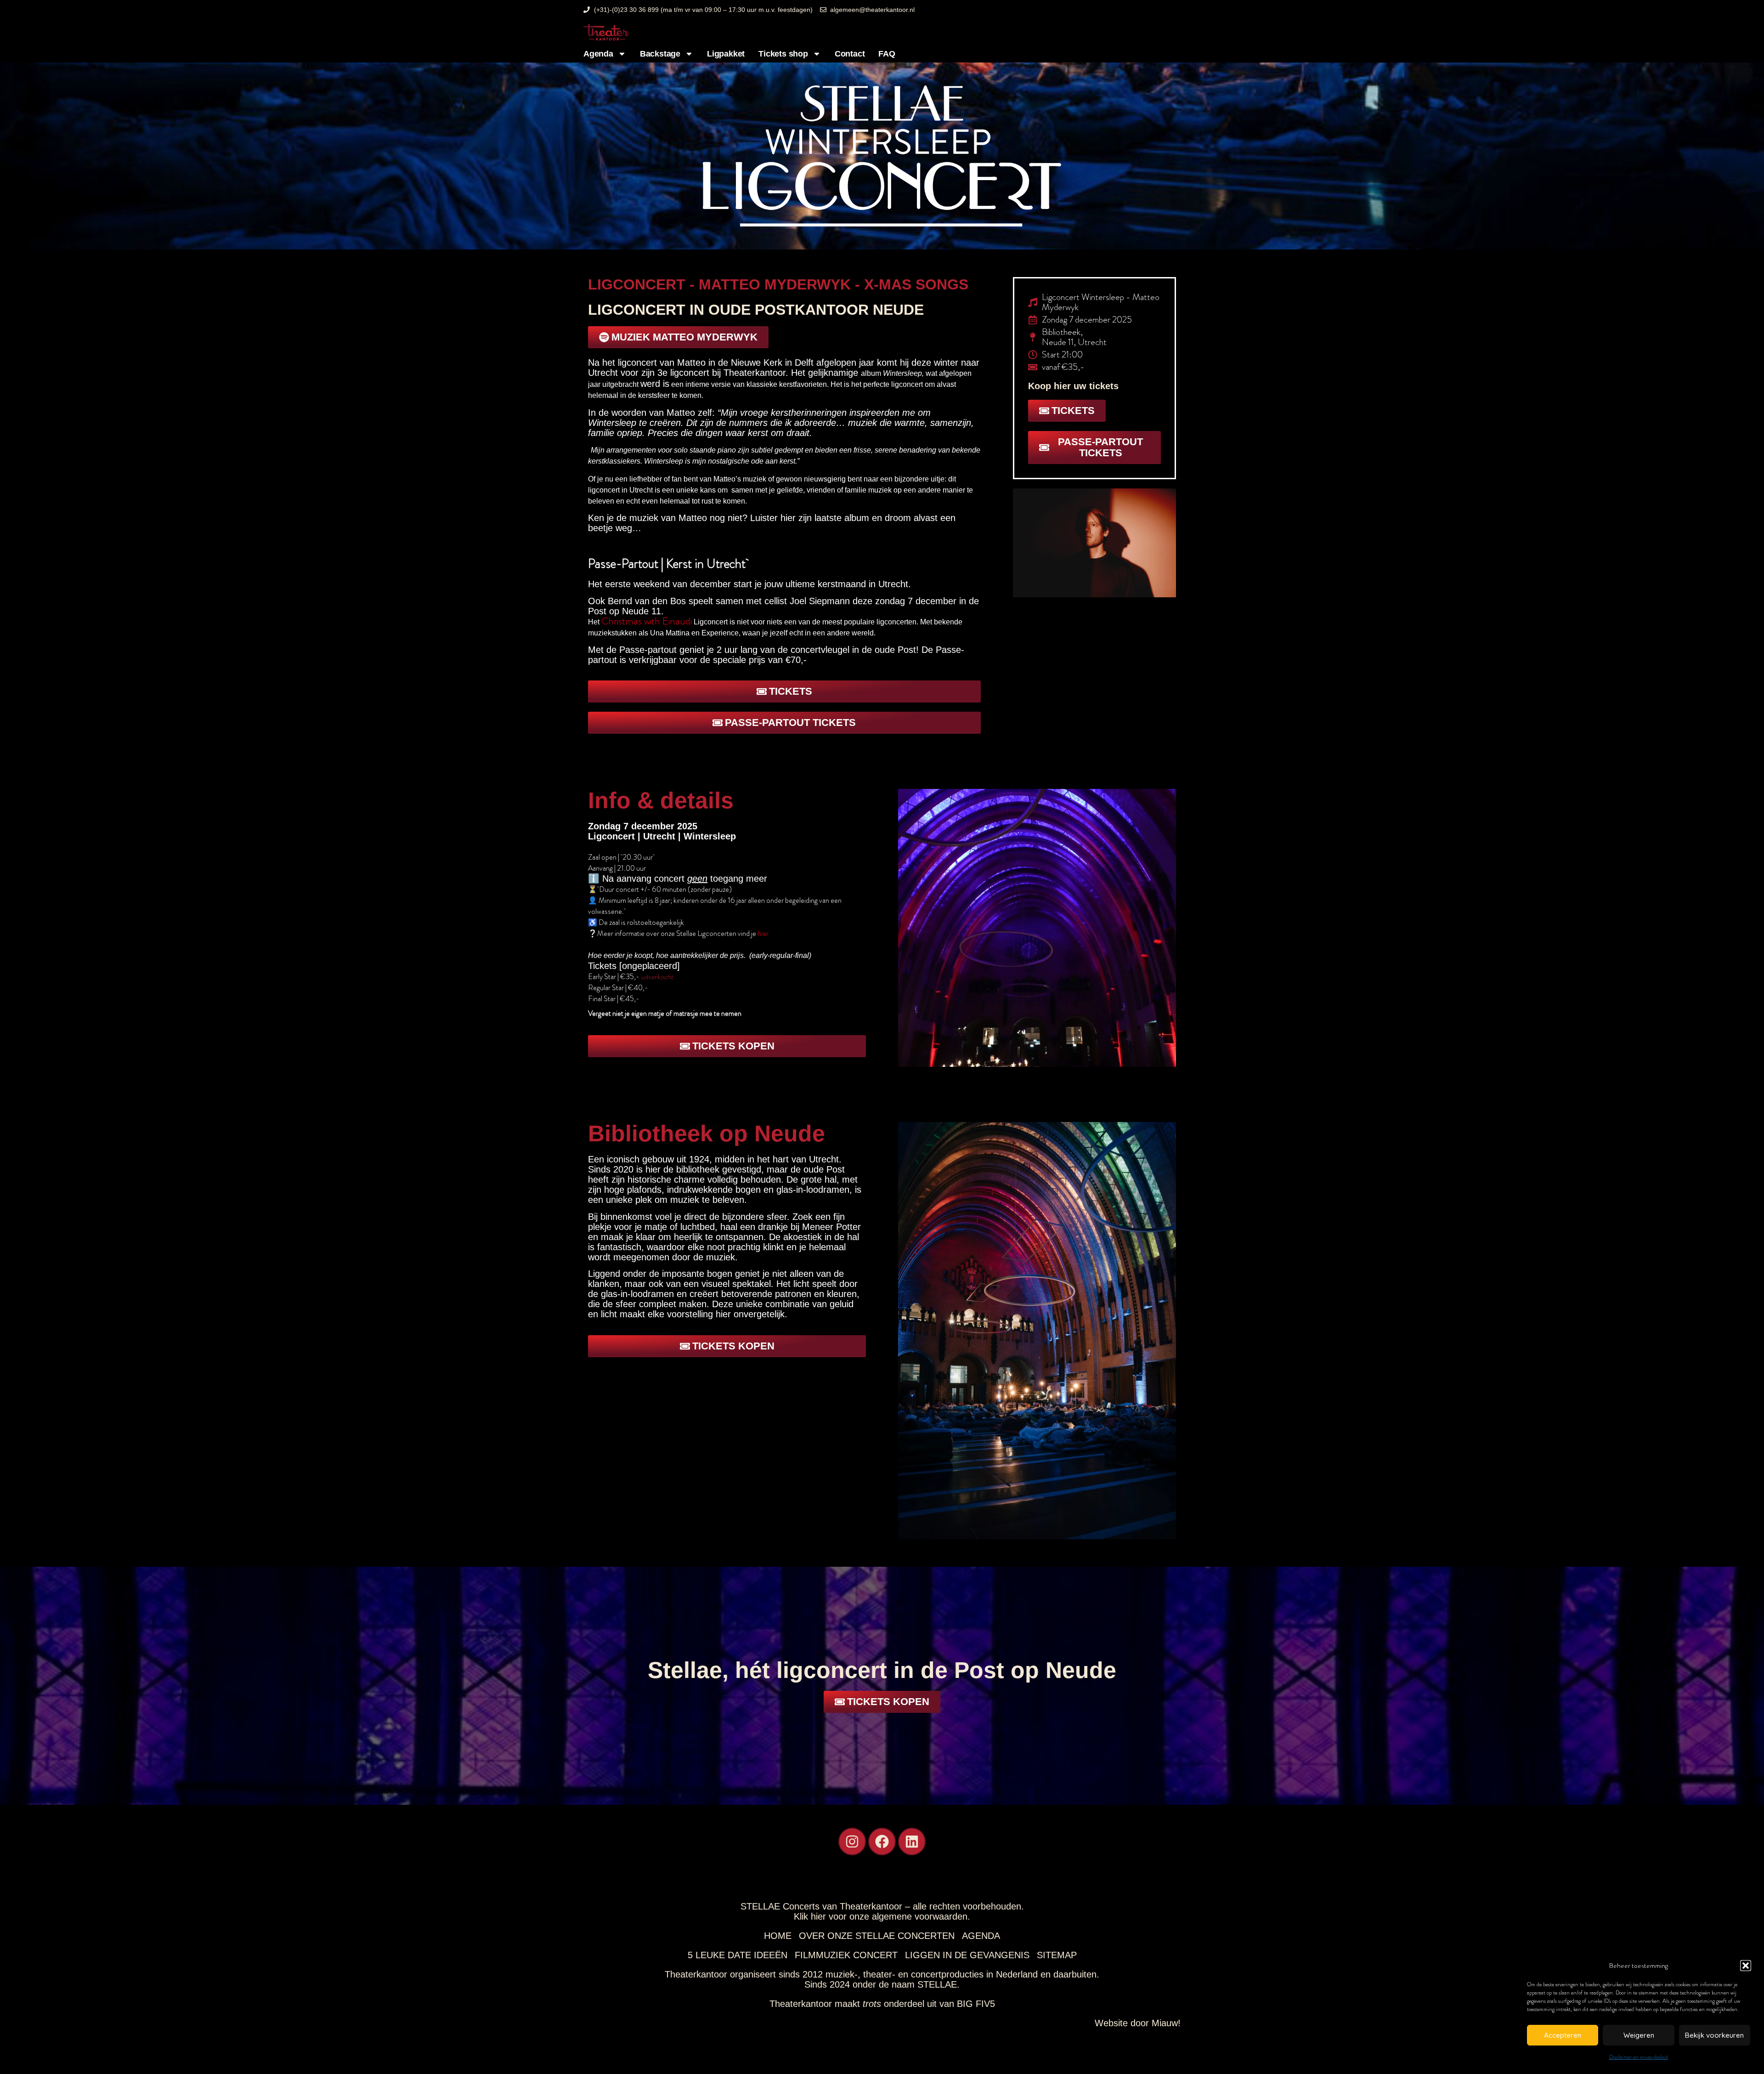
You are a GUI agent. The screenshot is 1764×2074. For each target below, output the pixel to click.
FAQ (887, 54)
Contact (850, 54)
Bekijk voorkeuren (1714, 2035)
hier (763, 933)
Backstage (660, 54)
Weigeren (1639, 2035)
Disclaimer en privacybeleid (1639, 2057)
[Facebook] (882, 1842)
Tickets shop (783, 54)
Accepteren (1563, 2035)
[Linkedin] (912, 1842)
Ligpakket (726, 54)
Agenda (598, 54)
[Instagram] (852, 1842)
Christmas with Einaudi (647, 621)
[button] (1746, 1966)
